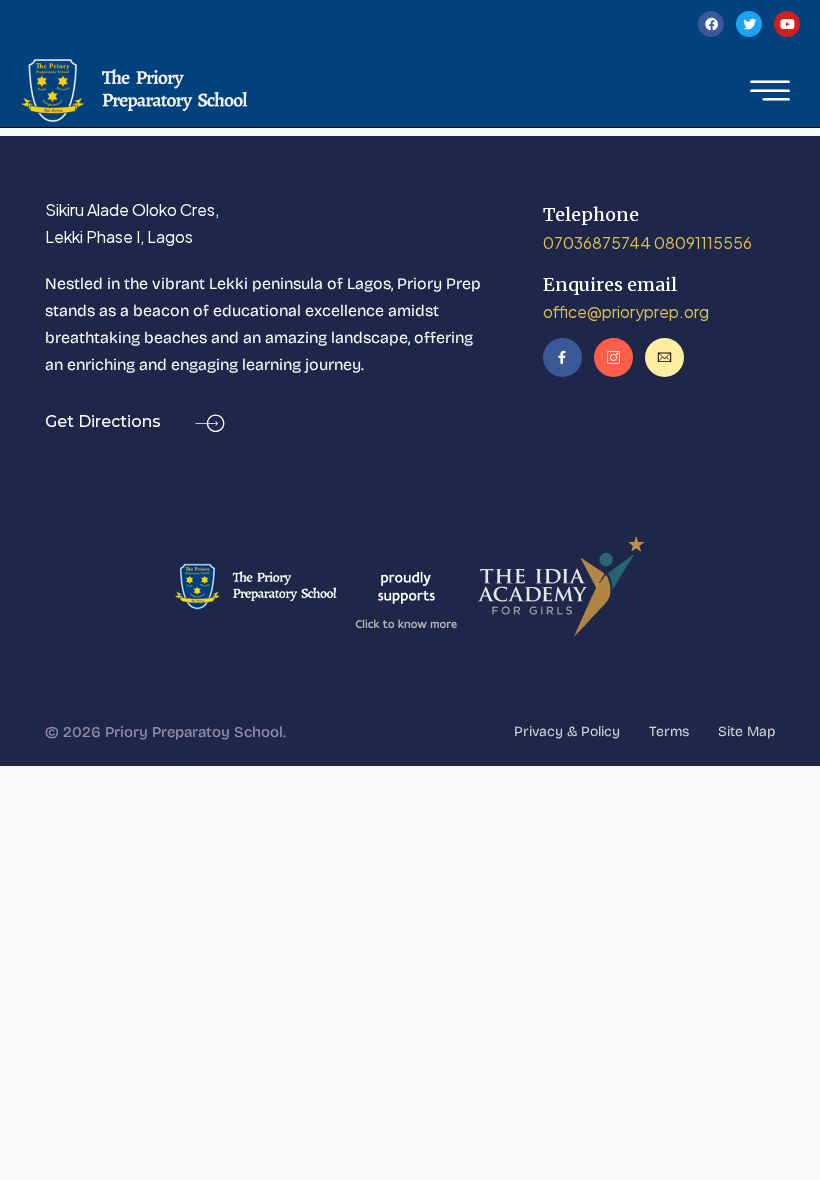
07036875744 (597, 242)
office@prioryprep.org (626, 311)
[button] (770, 91)
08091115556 (703, 242)
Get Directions (105, 421)
